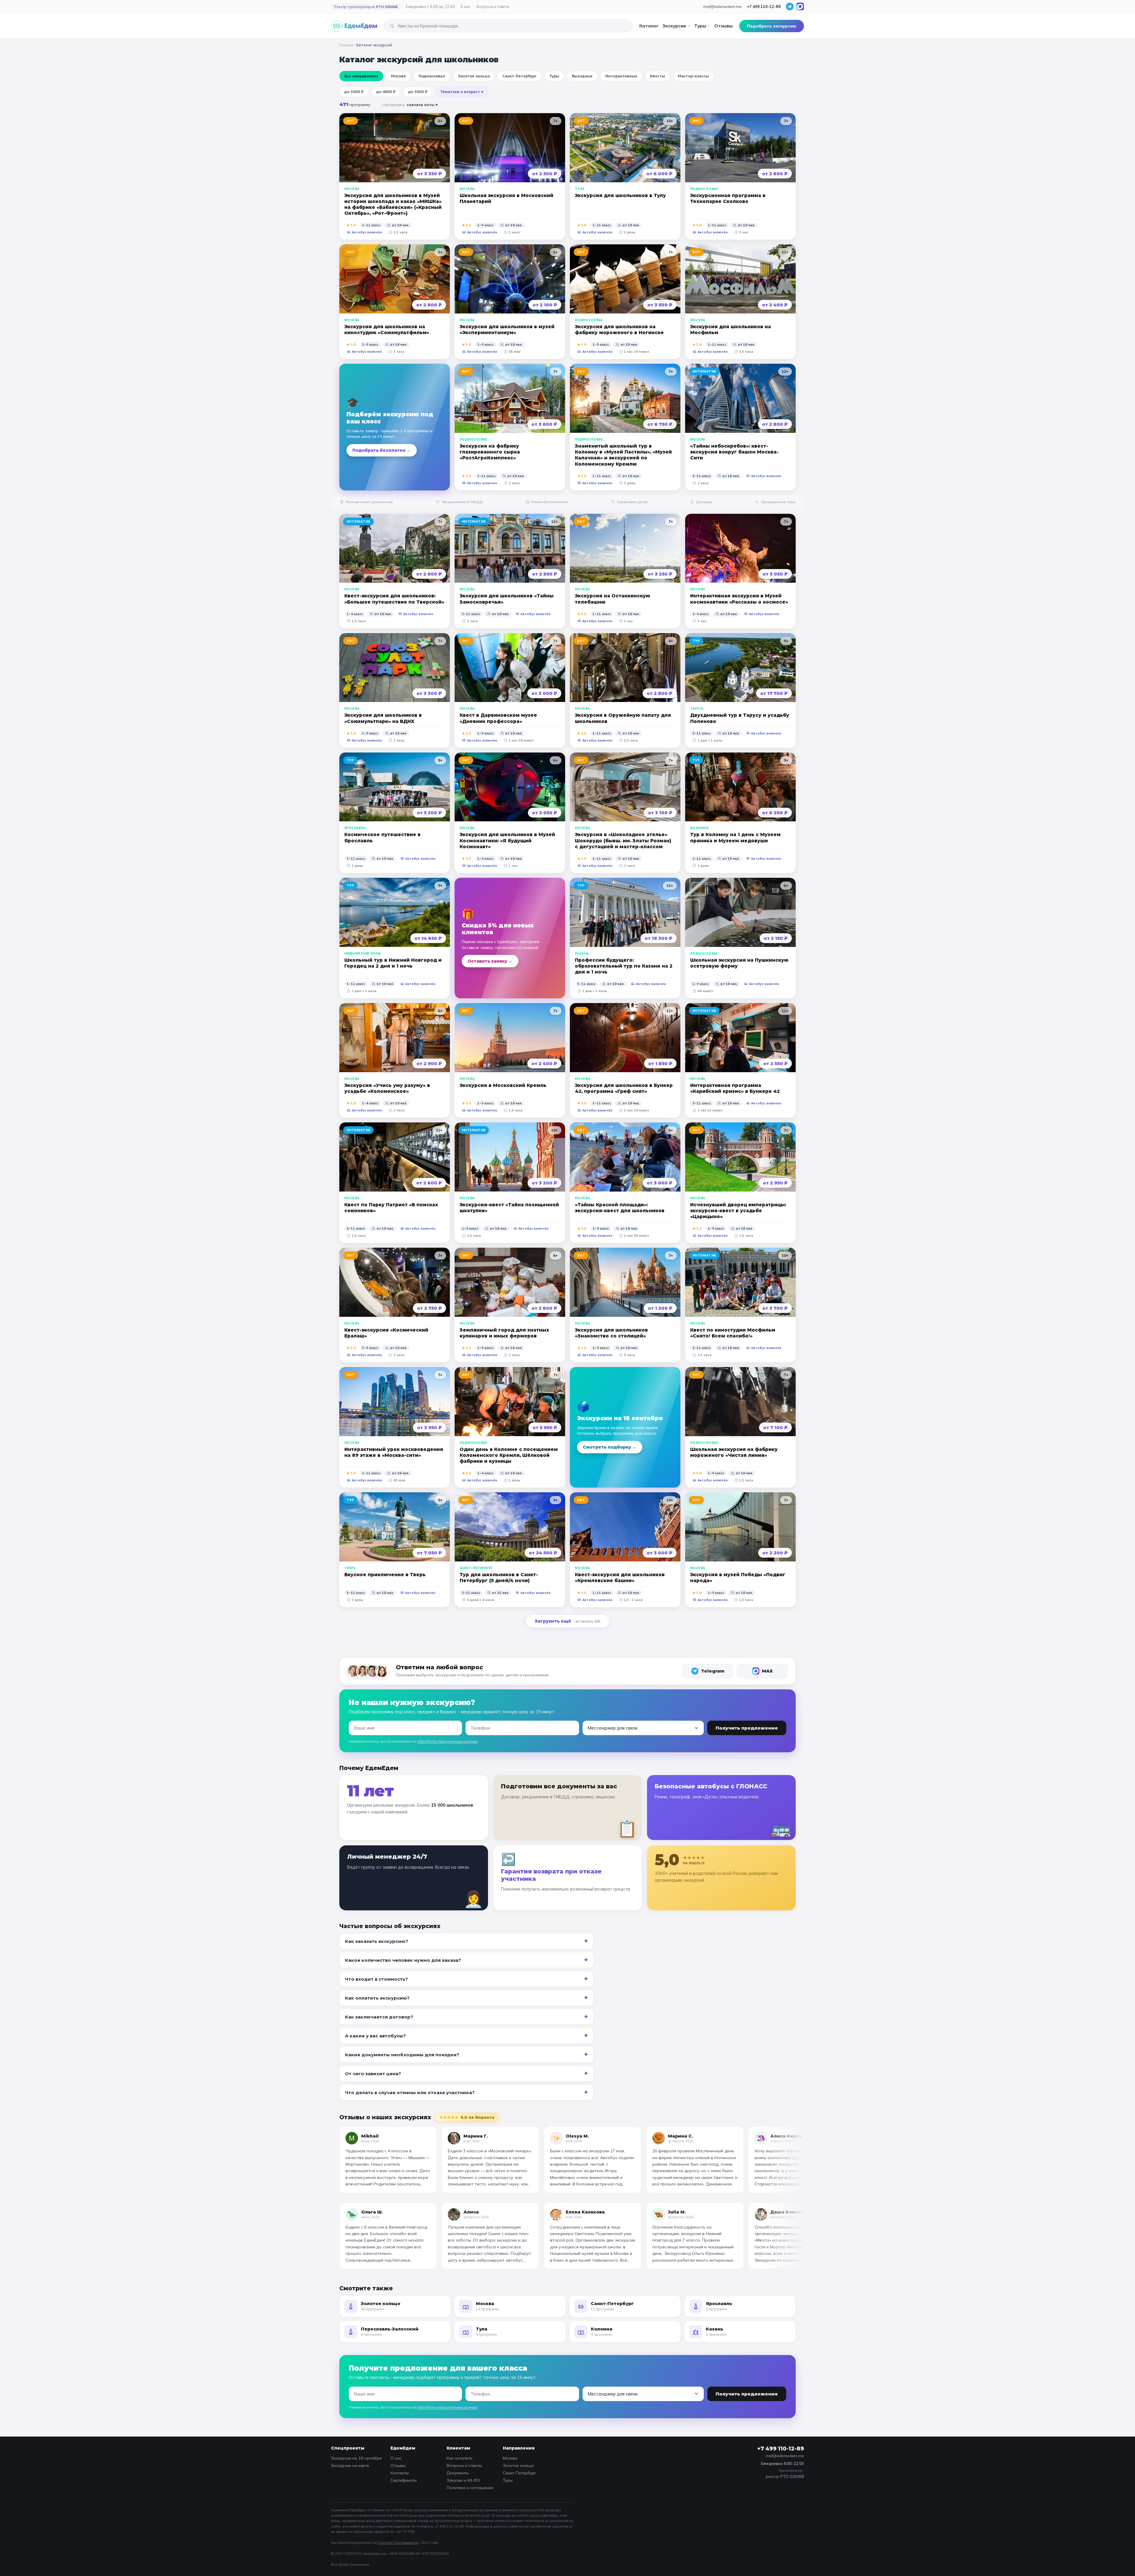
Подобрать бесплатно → (382, 450)
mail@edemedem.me (722, 6)
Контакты (400, 2473)
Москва (510, 2458)
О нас (465, 6)
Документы (458, 2473)
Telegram (713, 1671)
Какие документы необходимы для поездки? (402, 2055)
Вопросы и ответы (493, 6)
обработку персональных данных (447, 1741)
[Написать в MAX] (800, 6)
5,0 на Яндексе (467, 2117)
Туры (700, 26)
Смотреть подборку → (610, 1447)
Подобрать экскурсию (772, 26)
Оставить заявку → (490, 961)
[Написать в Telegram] (790, 6)
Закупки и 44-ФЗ (463, 2480)
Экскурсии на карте (350, 2465)
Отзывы (724, 26)
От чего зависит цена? (373, 2074)
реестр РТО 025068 (785, 2476)
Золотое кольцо (518, 2465)
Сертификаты (404, 2480)
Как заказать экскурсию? (377, 1941)
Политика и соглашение (470, 2488)
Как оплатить (460, 2458)
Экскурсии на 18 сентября (356, 2458)
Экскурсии (674, 26)
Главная (346, 45)
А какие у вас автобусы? (375, 2036)
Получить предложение (747, 1728)
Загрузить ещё (567, 1621)
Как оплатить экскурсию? (377, 1998)
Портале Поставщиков (398, 2542)
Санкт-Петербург (519, 2473)
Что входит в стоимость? (376, 1979)
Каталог (649, 26)
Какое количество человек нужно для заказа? (403, 1960)
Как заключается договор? (379, 2017)
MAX (767, 1671)
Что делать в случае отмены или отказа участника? (410, 2093)
